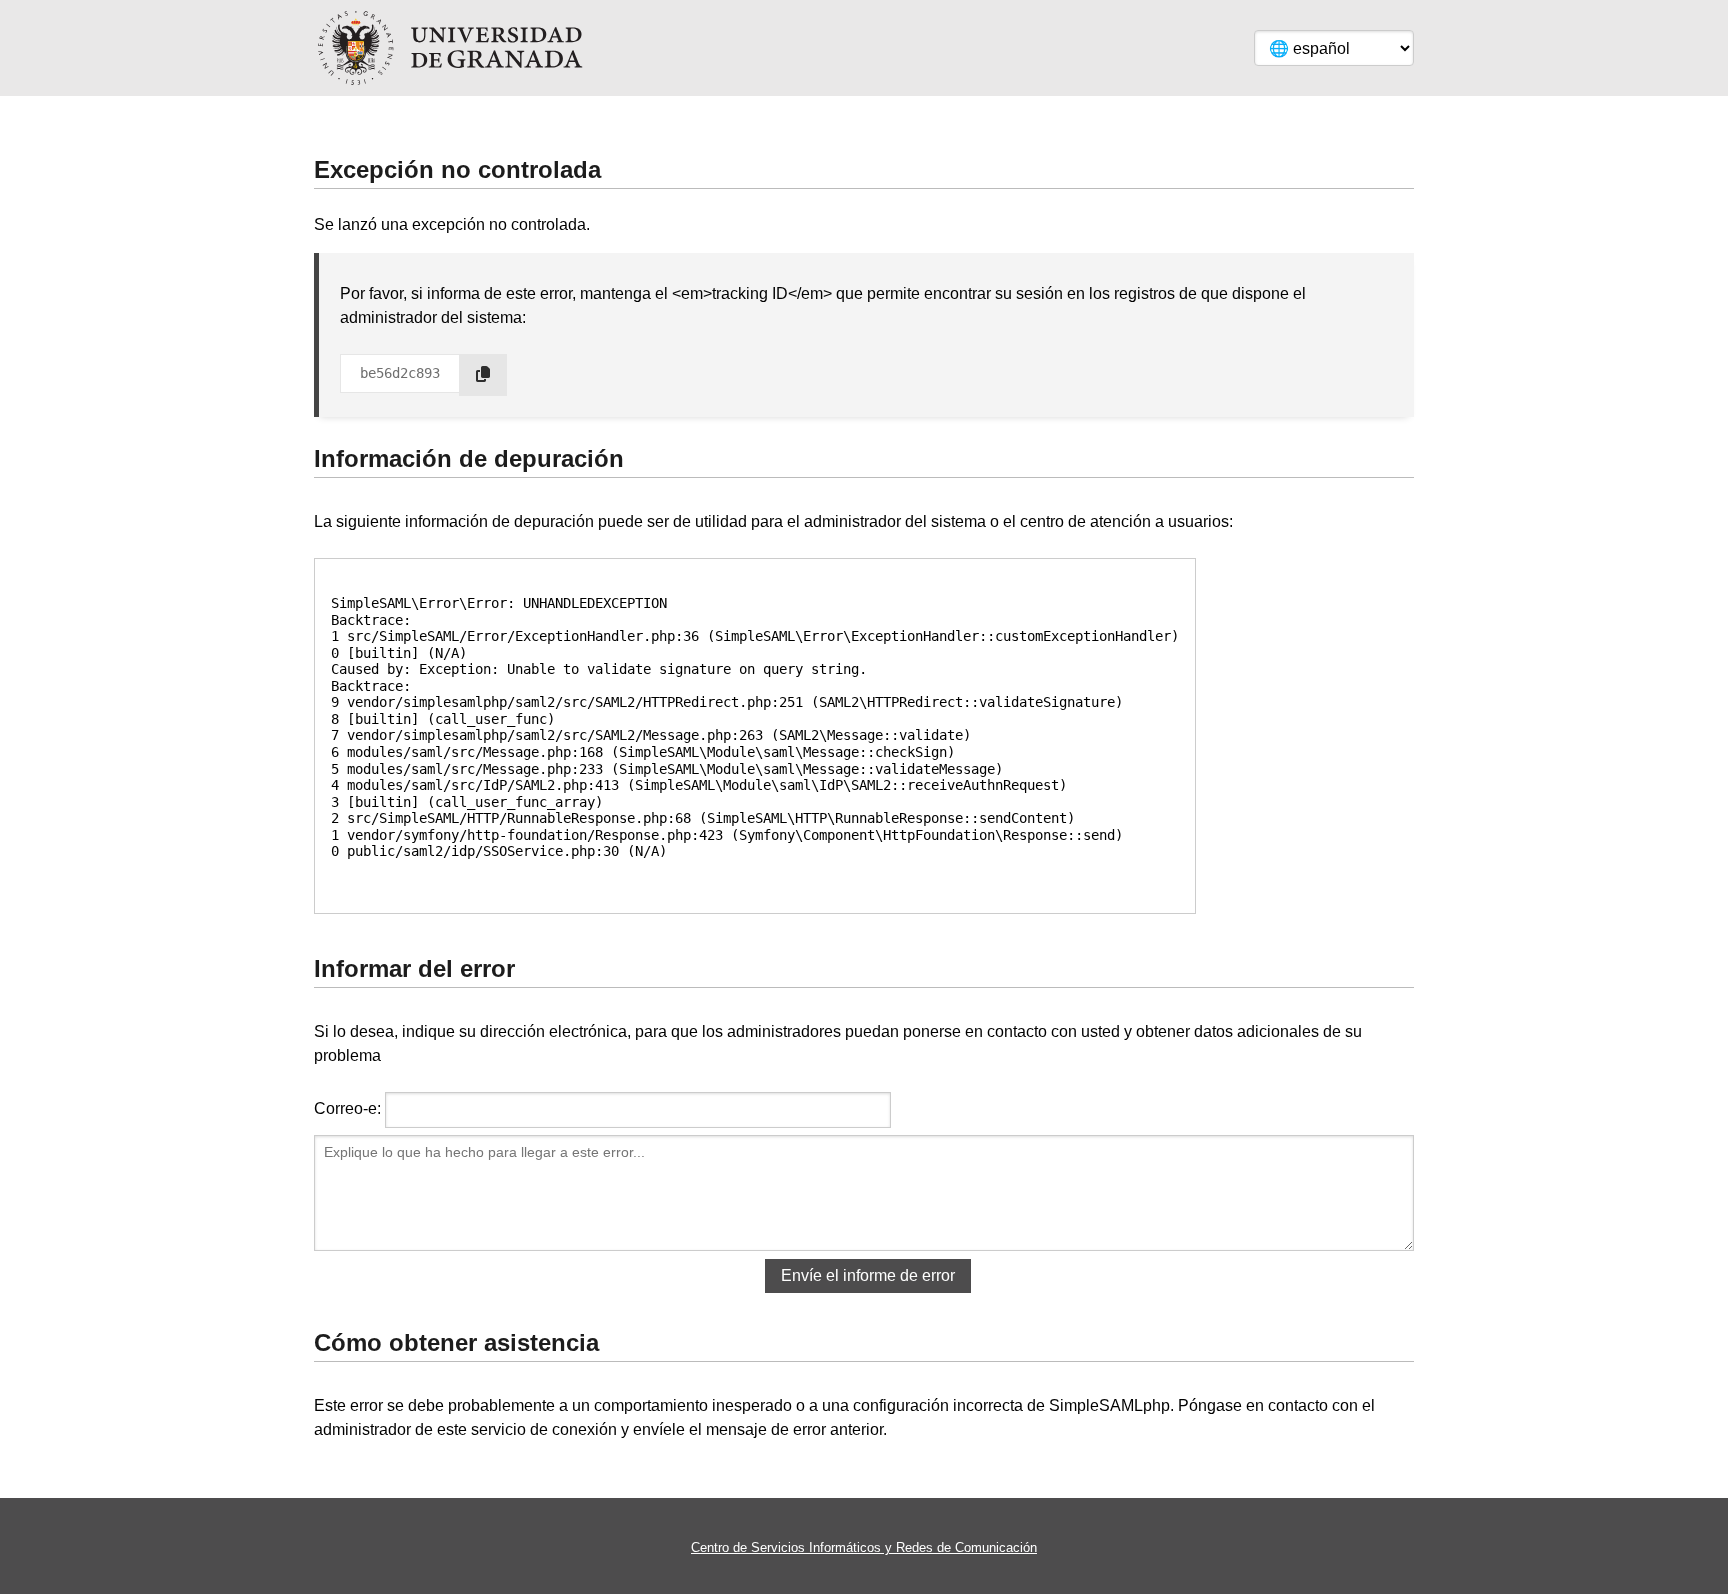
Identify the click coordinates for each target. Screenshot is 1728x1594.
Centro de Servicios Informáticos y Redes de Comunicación (864, 1547)
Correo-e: (347, 1108)
